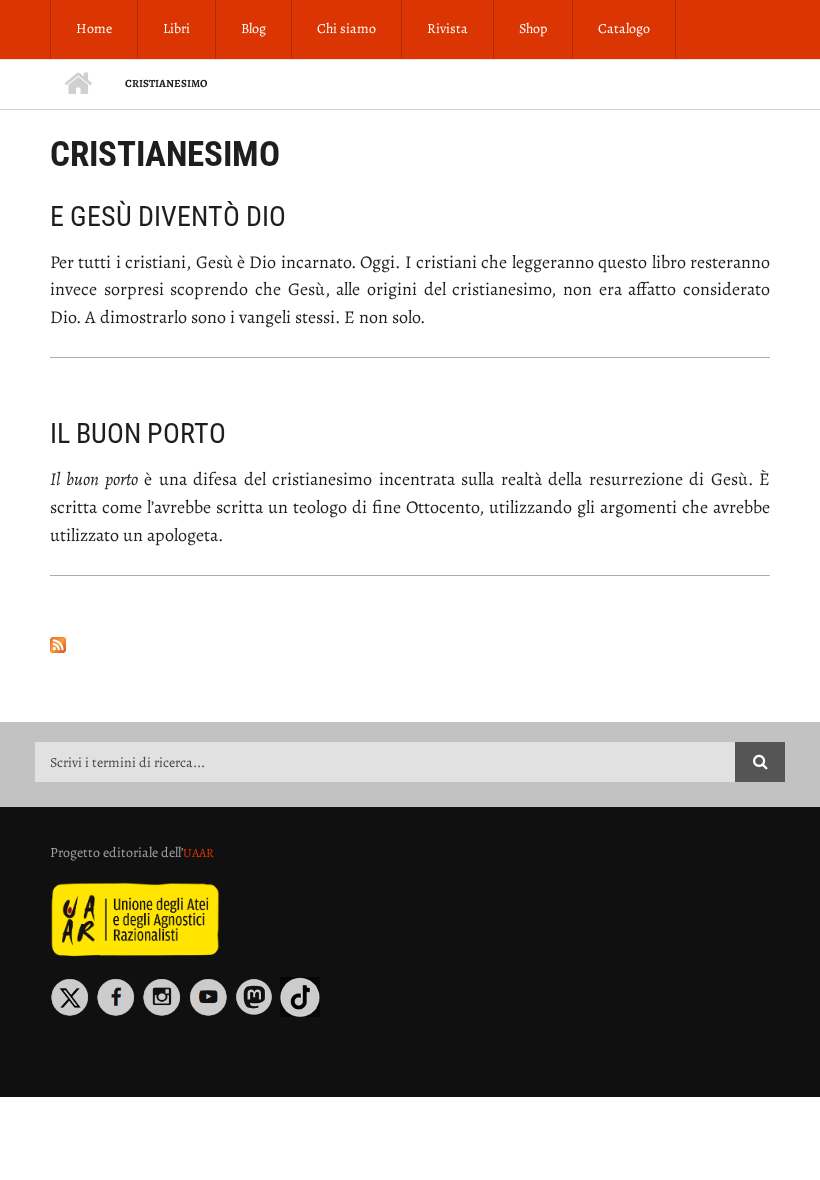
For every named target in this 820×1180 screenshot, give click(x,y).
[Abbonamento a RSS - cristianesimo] (410, 645)
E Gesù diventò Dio (168, 216)
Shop (533, 28)
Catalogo (624, 28)
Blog (253, 28)
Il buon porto (138, 433)
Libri (176, 28)
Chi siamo (346, 28)
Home (94, 28)
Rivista (447, 28)
